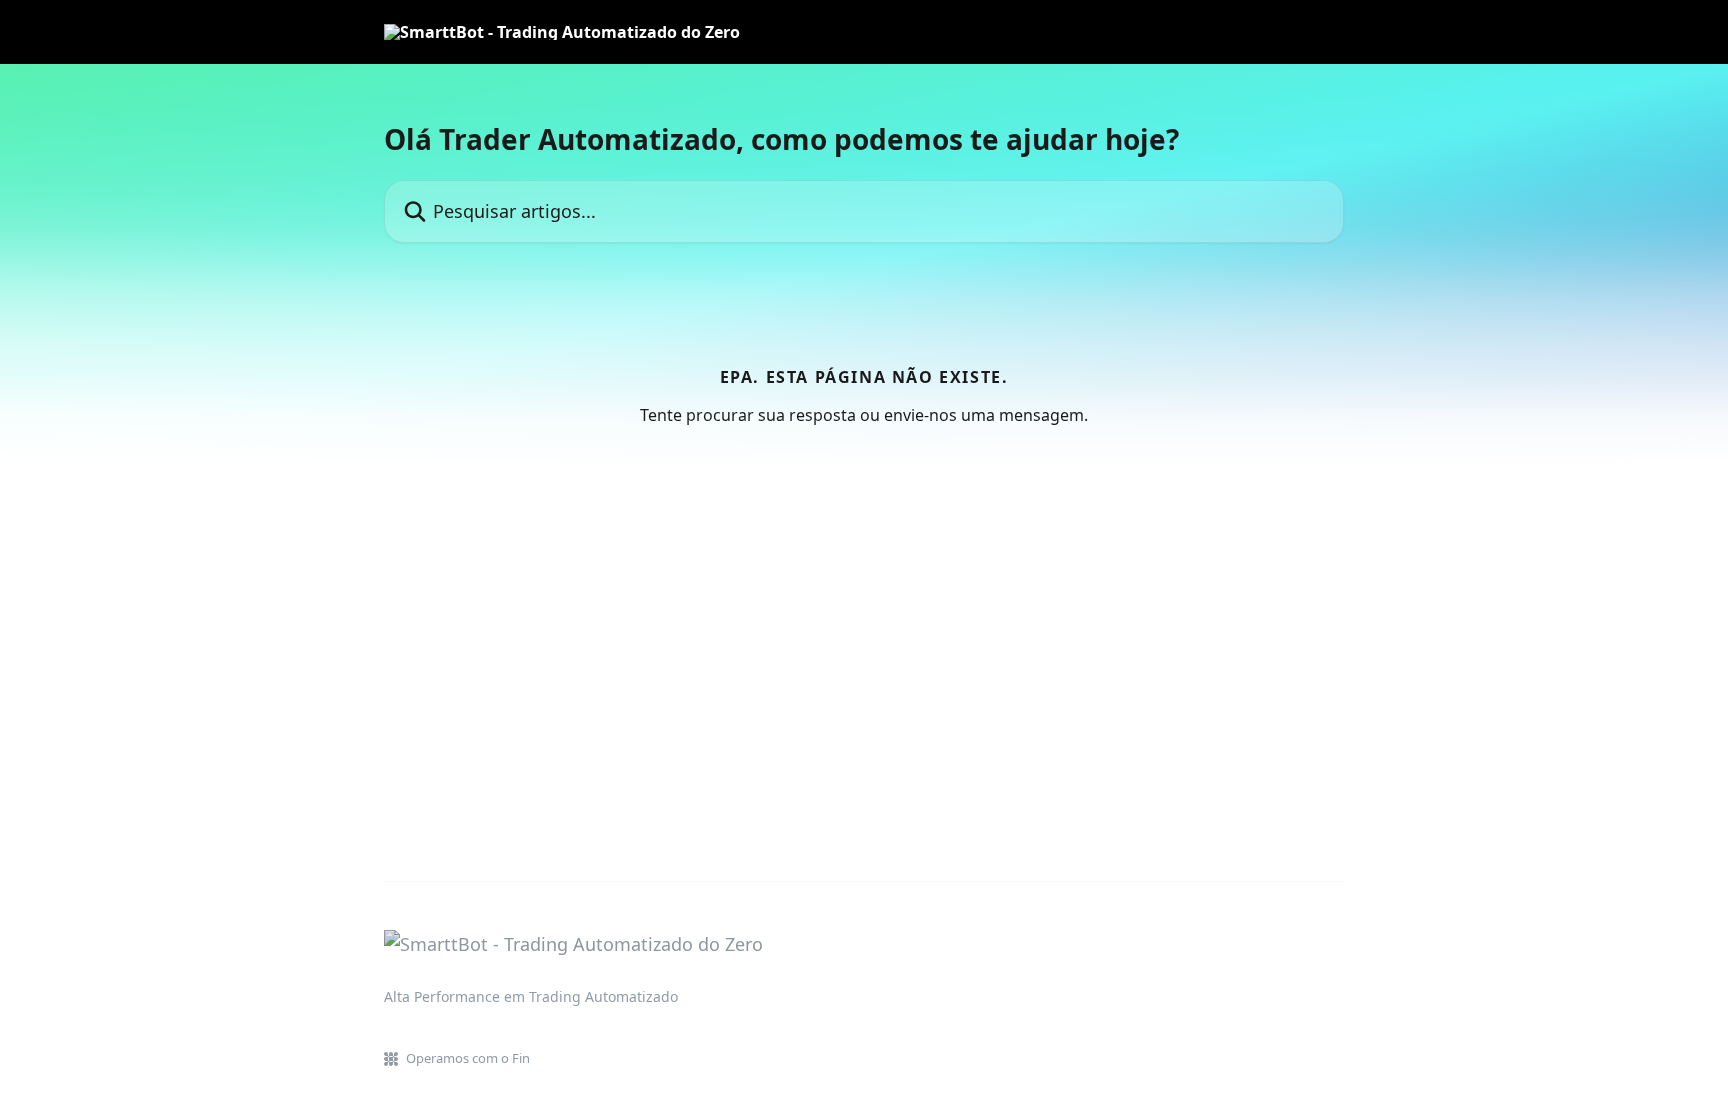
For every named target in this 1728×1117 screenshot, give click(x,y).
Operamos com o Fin (468, 1058)
